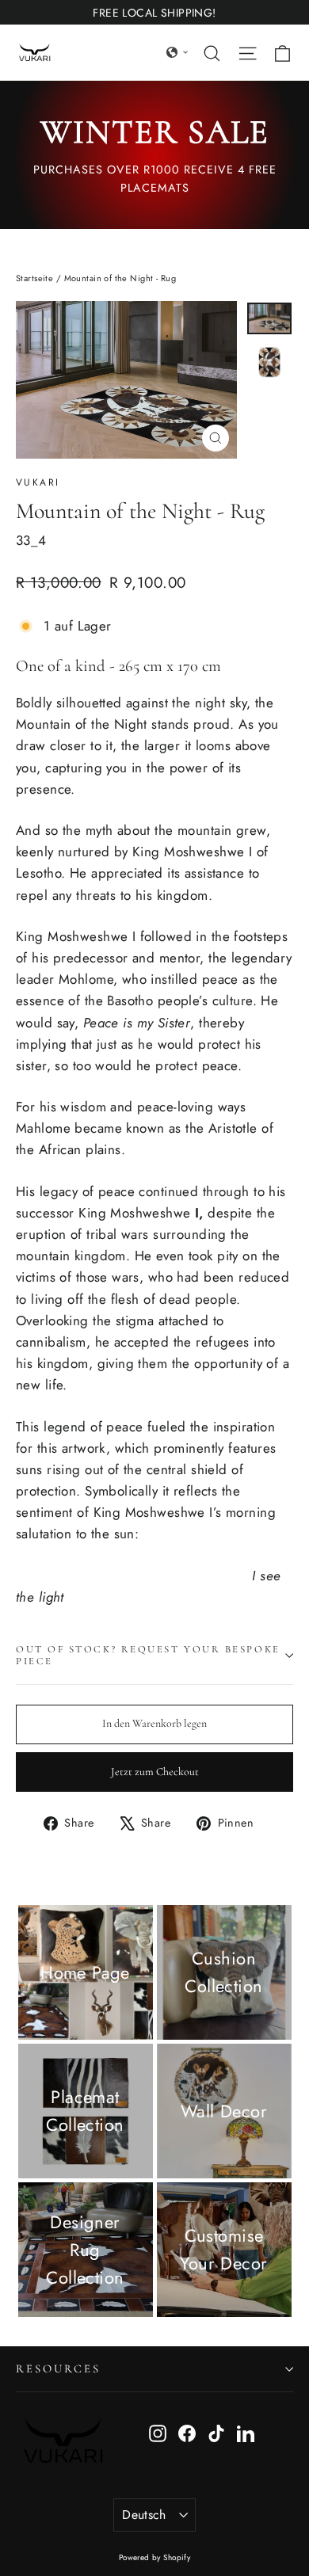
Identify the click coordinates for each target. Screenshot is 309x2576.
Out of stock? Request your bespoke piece (148, 1655)
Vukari (38, 482)
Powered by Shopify (155, 2557)
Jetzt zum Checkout (155, 1772)
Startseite (34, 278)
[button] (177, 52)
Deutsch (144, 2515)
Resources (58, 2368)
